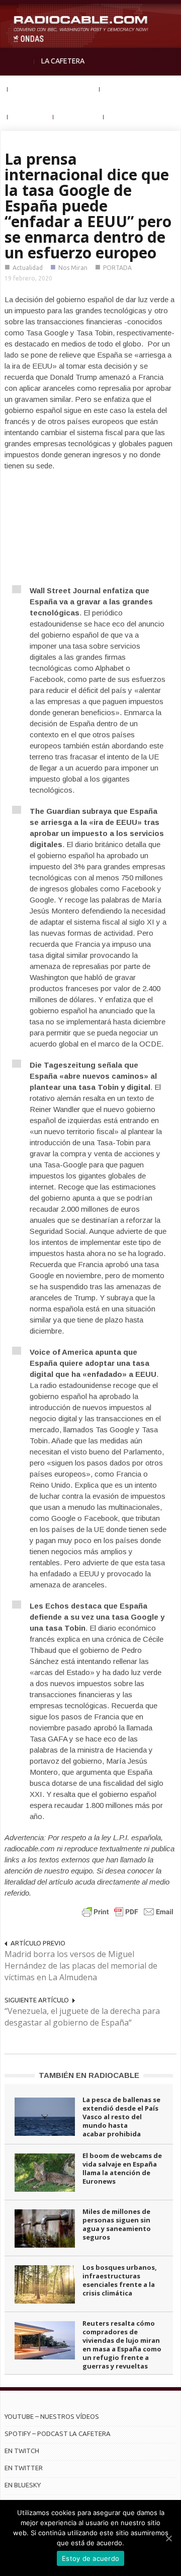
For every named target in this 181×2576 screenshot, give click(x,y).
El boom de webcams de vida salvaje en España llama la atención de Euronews (122, 2168)
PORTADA (117, 268)
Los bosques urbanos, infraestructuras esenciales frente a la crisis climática (120, 2280)
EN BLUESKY (23, 2485)
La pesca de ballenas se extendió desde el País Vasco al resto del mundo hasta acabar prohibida (121, 2117)
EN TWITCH (22, 2451)
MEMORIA (30, 116)
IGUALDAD (123, 89)
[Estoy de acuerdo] (168, 2538)
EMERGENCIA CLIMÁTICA (54, 89)
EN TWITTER (24, 2468)
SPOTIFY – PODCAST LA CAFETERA (58, 2433)
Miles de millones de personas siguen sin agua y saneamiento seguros (117, 2224)
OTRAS (122, 116)
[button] (171, 13)
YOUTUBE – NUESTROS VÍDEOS (52, 2416)
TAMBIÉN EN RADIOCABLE (89, 2075)
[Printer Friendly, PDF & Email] (128, 1911)
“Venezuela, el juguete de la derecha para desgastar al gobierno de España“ (82, 2017)
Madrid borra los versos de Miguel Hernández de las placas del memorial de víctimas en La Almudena (81, 1966)
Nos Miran (73, 268)
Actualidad (28, 268)
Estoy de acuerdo (90, 2558)
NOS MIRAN (78, 116)
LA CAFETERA (63, 61)
